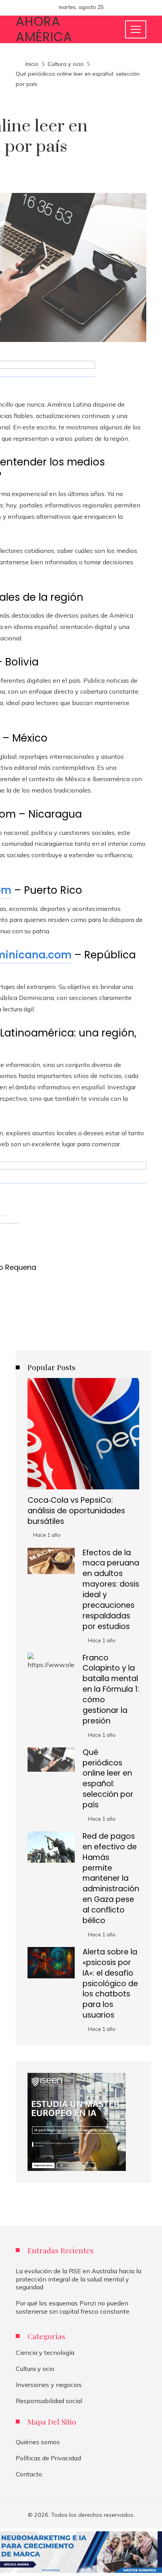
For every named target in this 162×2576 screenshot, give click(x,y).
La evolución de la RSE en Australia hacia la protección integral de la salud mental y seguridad (78, 2279)
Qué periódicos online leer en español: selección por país (108, 1779)
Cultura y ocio (35, 2369)
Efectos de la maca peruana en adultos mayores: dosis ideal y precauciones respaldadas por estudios (111, 1590)
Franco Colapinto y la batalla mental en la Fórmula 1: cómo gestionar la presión (111, 1689)
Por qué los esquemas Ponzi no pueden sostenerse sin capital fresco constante (73, 2307)
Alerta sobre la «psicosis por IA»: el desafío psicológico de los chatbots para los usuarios (110, 1983)
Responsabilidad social (49, 2401)
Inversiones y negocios (49, 2385)
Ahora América (44, 29)
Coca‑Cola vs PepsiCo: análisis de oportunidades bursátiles (76, 1511)
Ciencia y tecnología (45, 2352)
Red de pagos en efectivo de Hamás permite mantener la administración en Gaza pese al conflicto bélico (111, 1878)
